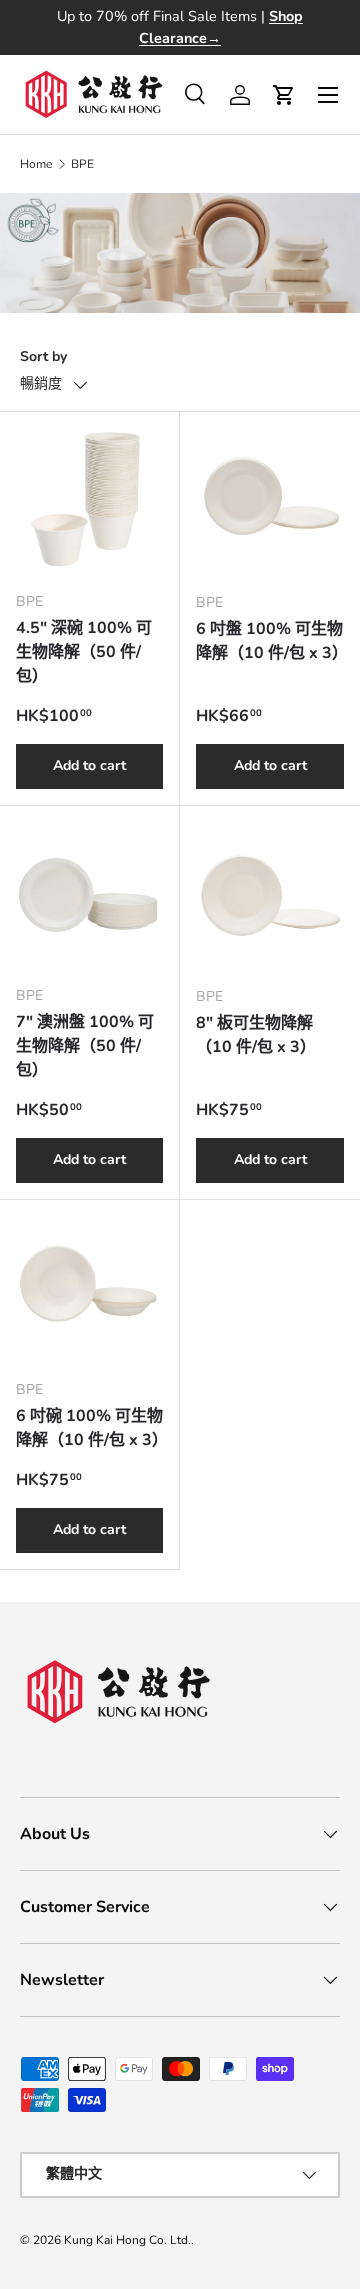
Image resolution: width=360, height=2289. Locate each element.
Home (36, 164)
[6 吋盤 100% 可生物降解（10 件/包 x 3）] (270, 502)
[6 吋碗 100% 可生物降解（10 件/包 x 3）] (89, 1289)
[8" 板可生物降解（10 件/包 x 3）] (270, 896)
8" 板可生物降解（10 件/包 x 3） (256, 1035)
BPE (82, 164)
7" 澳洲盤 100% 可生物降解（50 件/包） (85, 1046)
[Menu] (328, 95)
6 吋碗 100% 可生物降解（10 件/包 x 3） (92, 1428)
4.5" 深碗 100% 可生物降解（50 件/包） (84, 652)
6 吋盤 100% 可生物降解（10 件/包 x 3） (272, 641)
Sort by (43, 356)
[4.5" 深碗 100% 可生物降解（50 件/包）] (89, 501)
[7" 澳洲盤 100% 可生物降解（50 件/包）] (89, 895)
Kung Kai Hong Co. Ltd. (127, 2240)
